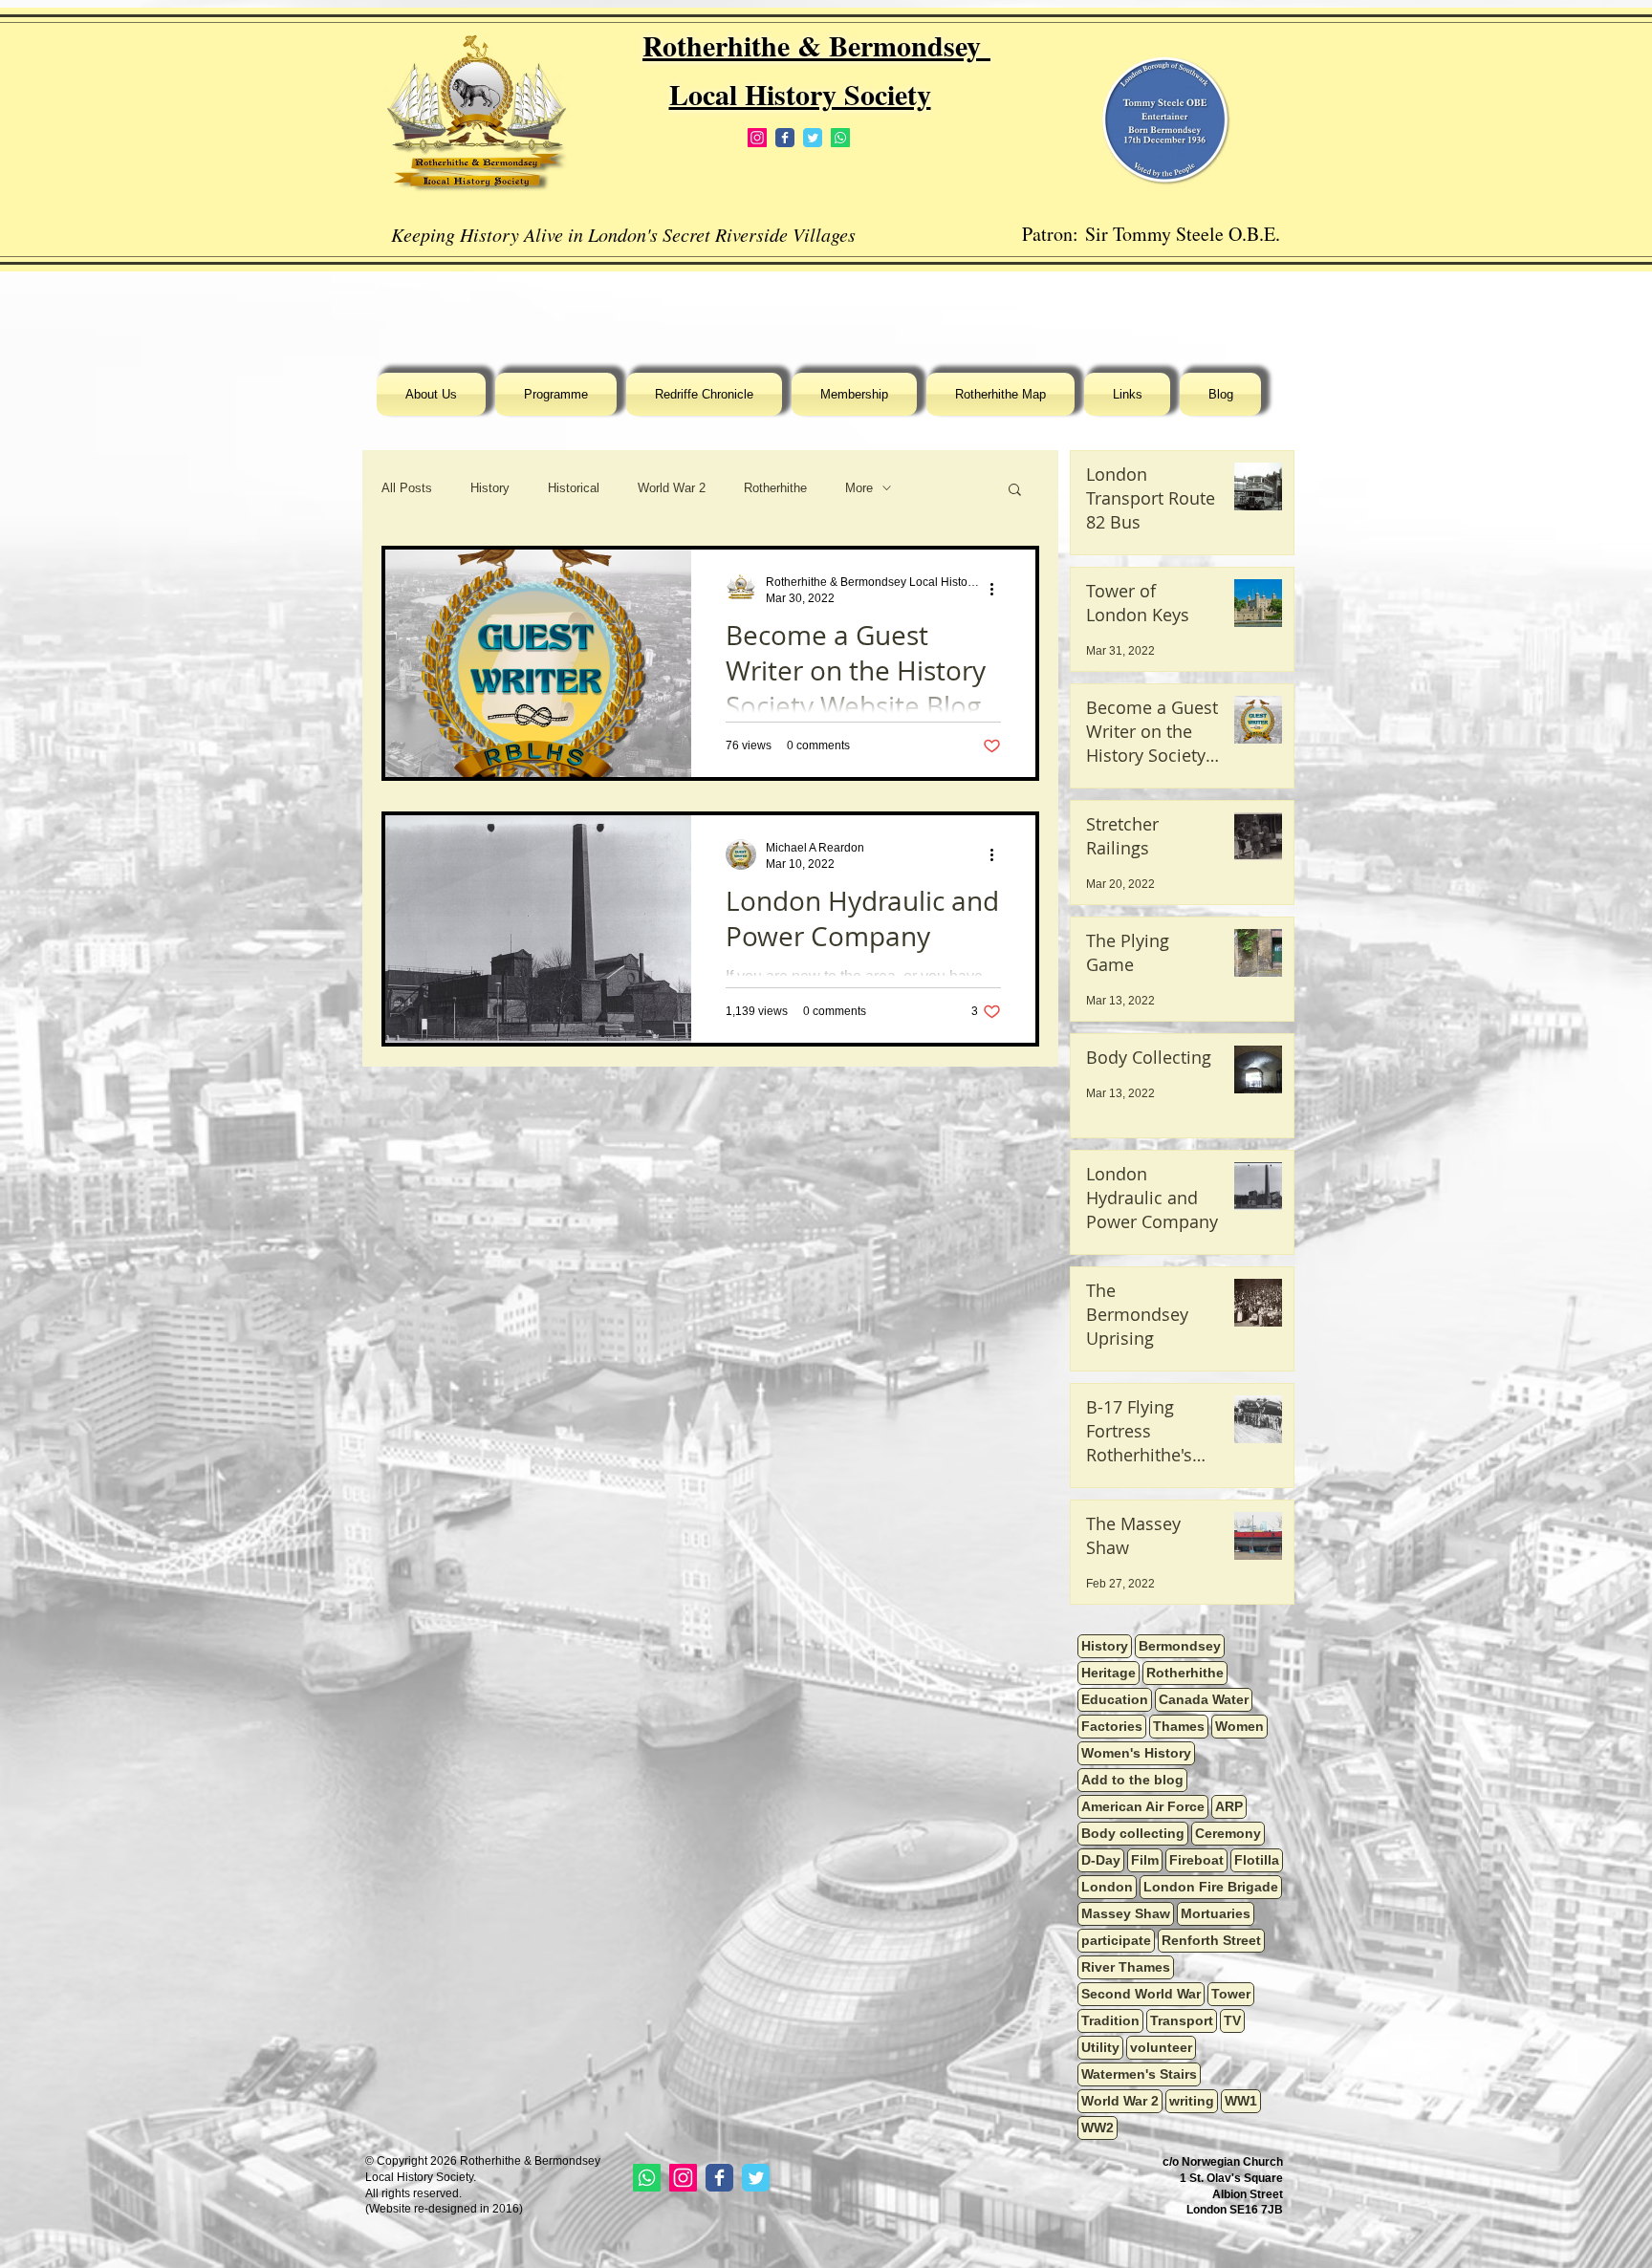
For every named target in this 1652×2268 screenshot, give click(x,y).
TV (1232, 2020)
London (1107, 1887)
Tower (1231, 1994)
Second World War (1141, 1994)
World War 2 (672, 488)
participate (1116, 1940)
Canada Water (1204, 1699)
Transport (1182, 2020)
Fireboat (1196, 1860)
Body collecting (1133, 1833)
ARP (1229, 1806)
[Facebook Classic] (785, 138)
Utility (1100, 2047)
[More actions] (998, 589)
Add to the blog (1132, 1780)
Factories (1112, 1726)
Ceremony (1228, 1833)
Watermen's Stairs (1139, 2074)
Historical (574, 488)
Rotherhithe (775, 488)
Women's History (1136, 1753)
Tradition (1110, 2020)
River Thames (1126, 1967)
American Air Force (1143, 1806)
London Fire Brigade (1211, 1887)
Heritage (1109, 1673)
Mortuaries (1216, 1913)
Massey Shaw (1126, 1913)
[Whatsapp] (840, 138)
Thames (1179, 1726)
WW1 (1241, 2101)
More (859, 488)
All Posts (407, 488)
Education (1115, 1699)
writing (1192, 2101)
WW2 (1098, 2128)
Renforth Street (1211, 1940)
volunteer (1161, 2047)
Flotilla (1257, 1860)
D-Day (1101, 1860)
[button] (1015, 491)
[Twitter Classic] (813, 138)
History (490, 488)
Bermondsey (1180, 1646)
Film (1145, 1860)
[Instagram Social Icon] (757, 138)
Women (1239, 1726)
